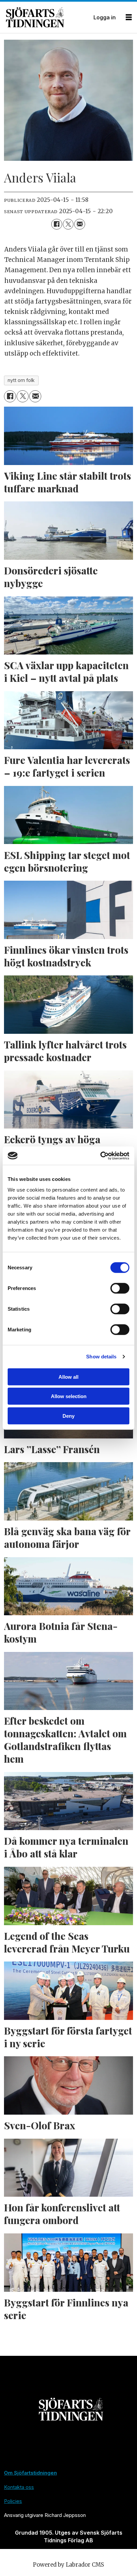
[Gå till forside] (47, 17)
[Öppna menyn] (129, 18)
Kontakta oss (19, 2487)
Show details (101, 1357)
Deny (68, 1416)
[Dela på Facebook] (57, 224)
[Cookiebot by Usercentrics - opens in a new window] (100, 1156)
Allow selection (69, 1396)
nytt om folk (21, 380)
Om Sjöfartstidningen (30, 2473)
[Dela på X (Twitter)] (68, 224)
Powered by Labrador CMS (68, 2565)
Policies (13, 2501)
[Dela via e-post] (79, 224)
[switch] (120, 1288)
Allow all (68, 1377)
